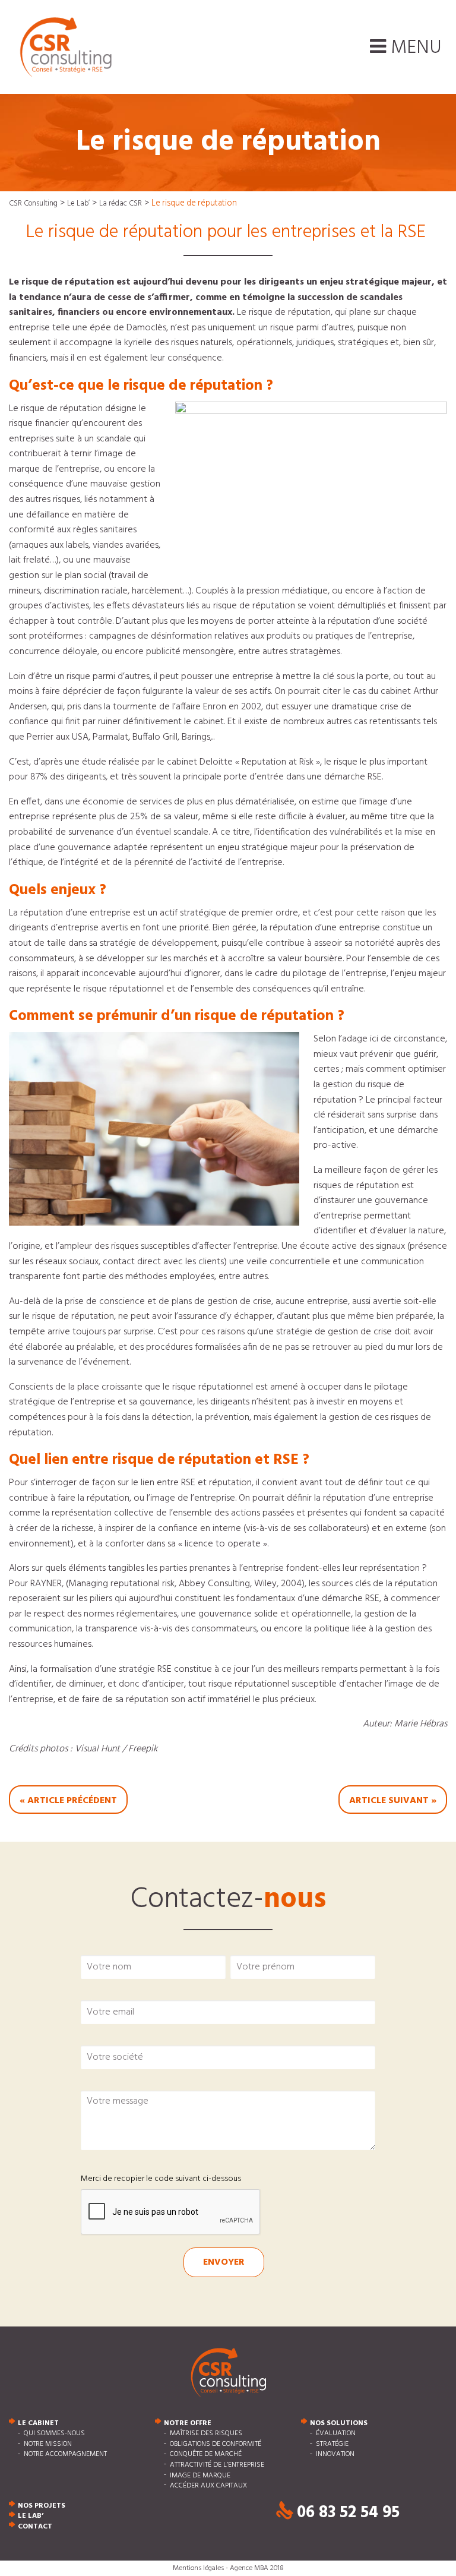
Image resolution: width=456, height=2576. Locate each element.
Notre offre (188, 2423)
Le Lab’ (31, 2517)
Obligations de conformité (216, 2444)
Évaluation (336, 2434)
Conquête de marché (206, 2455)
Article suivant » (393, 1801)
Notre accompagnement (65, 2455)
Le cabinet (38, 2423)
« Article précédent (68, 1801)
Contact (35, 2527)
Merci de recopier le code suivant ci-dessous (161, 2179)
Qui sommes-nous (54, 2434)
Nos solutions (339, 2423)
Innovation (335, 2455)
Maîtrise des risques (206, 2434)
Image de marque (200, 2476)
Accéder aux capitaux (208, 2486)
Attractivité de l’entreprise (217, 2465)
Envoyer (224, 2262)
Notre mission (48, 2444)
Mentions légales (198, 2568)
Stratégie (332, 2444)
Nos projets (42, 2506)
